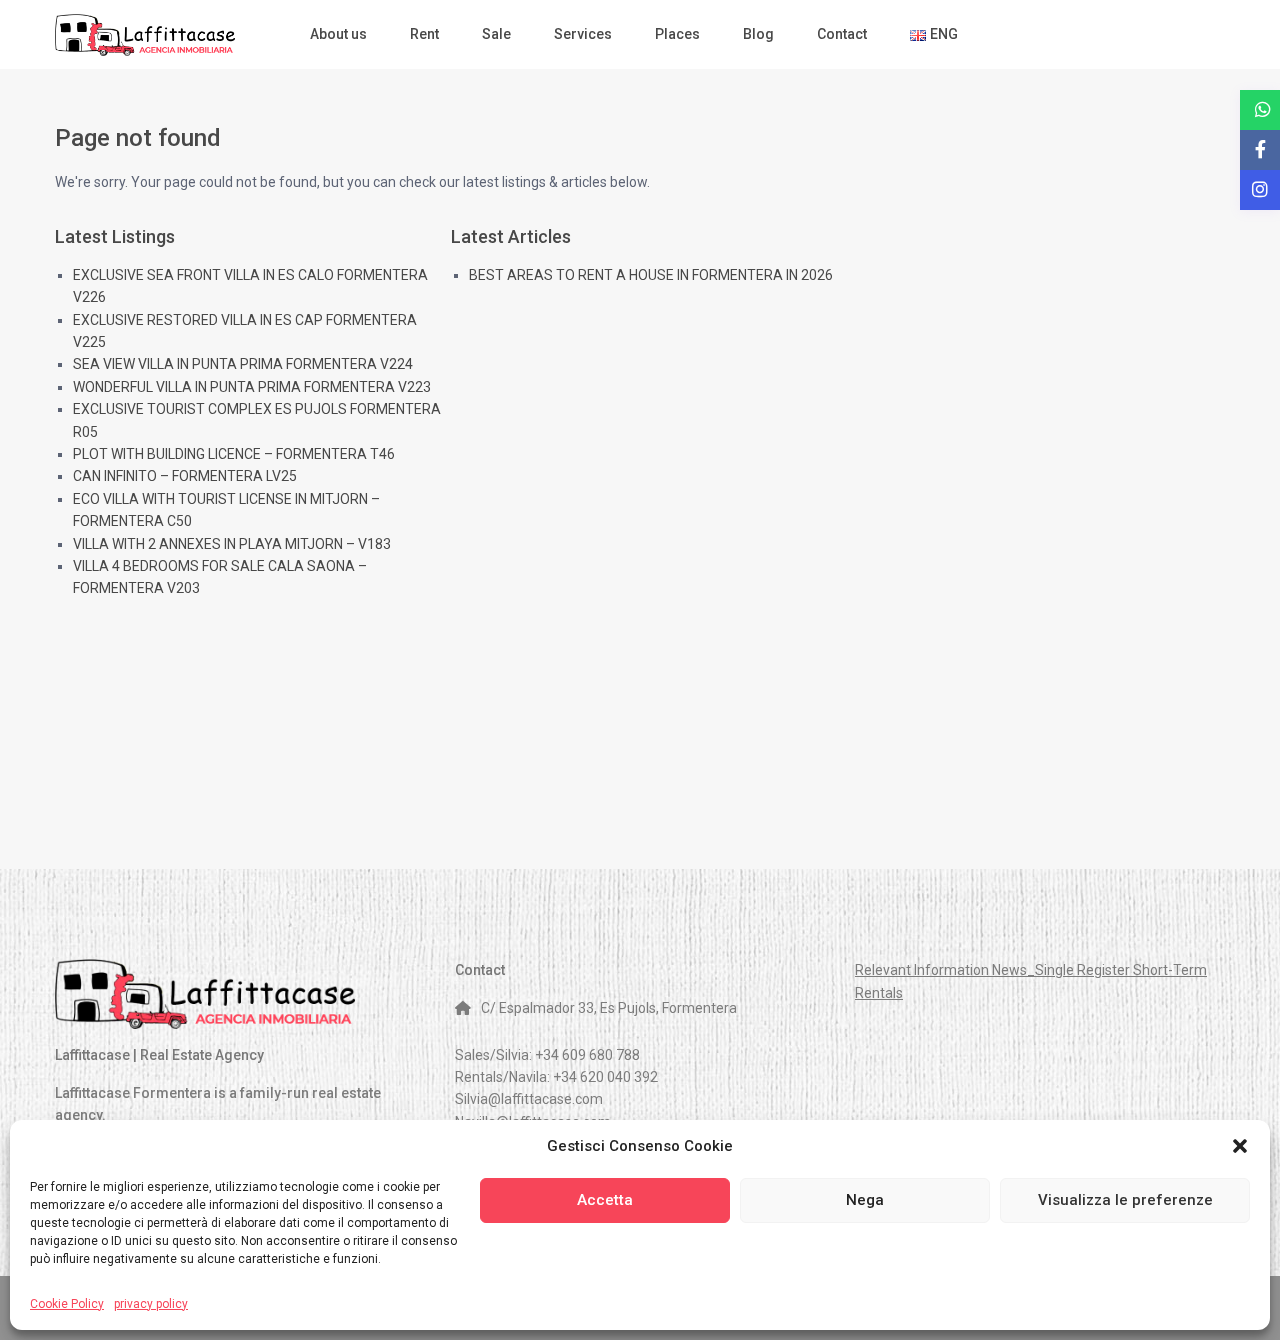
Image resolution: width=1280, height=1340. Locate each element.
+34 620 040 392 (605, 1077)
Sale (496, 34)
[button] (1240, 1146)
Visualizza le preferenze (1125, 1200)
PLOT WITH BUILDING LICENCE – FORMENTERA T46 (234, 454)
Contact (842, 34)
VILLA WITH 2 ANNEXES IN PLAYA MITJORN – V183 (232, 544)
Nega (865, 1200)
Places (677, 34)
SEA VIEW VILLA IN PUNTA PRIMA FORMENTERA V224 (243, 364)
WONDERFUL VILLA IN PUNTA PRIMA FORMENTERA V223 (252, 387)
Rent (424, 34)
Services (583, 34)
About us (338, 34)
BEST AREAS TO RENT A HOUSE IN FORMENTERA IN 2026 (651, 275)
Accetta (605, 1200)
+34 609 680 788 (587, 1055)
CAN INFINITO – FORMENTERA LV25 (185, 476)
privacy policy (151, 1304)
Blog (758, 34)
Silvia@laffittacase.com (529, 1099)
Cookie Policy (67, 1304)
